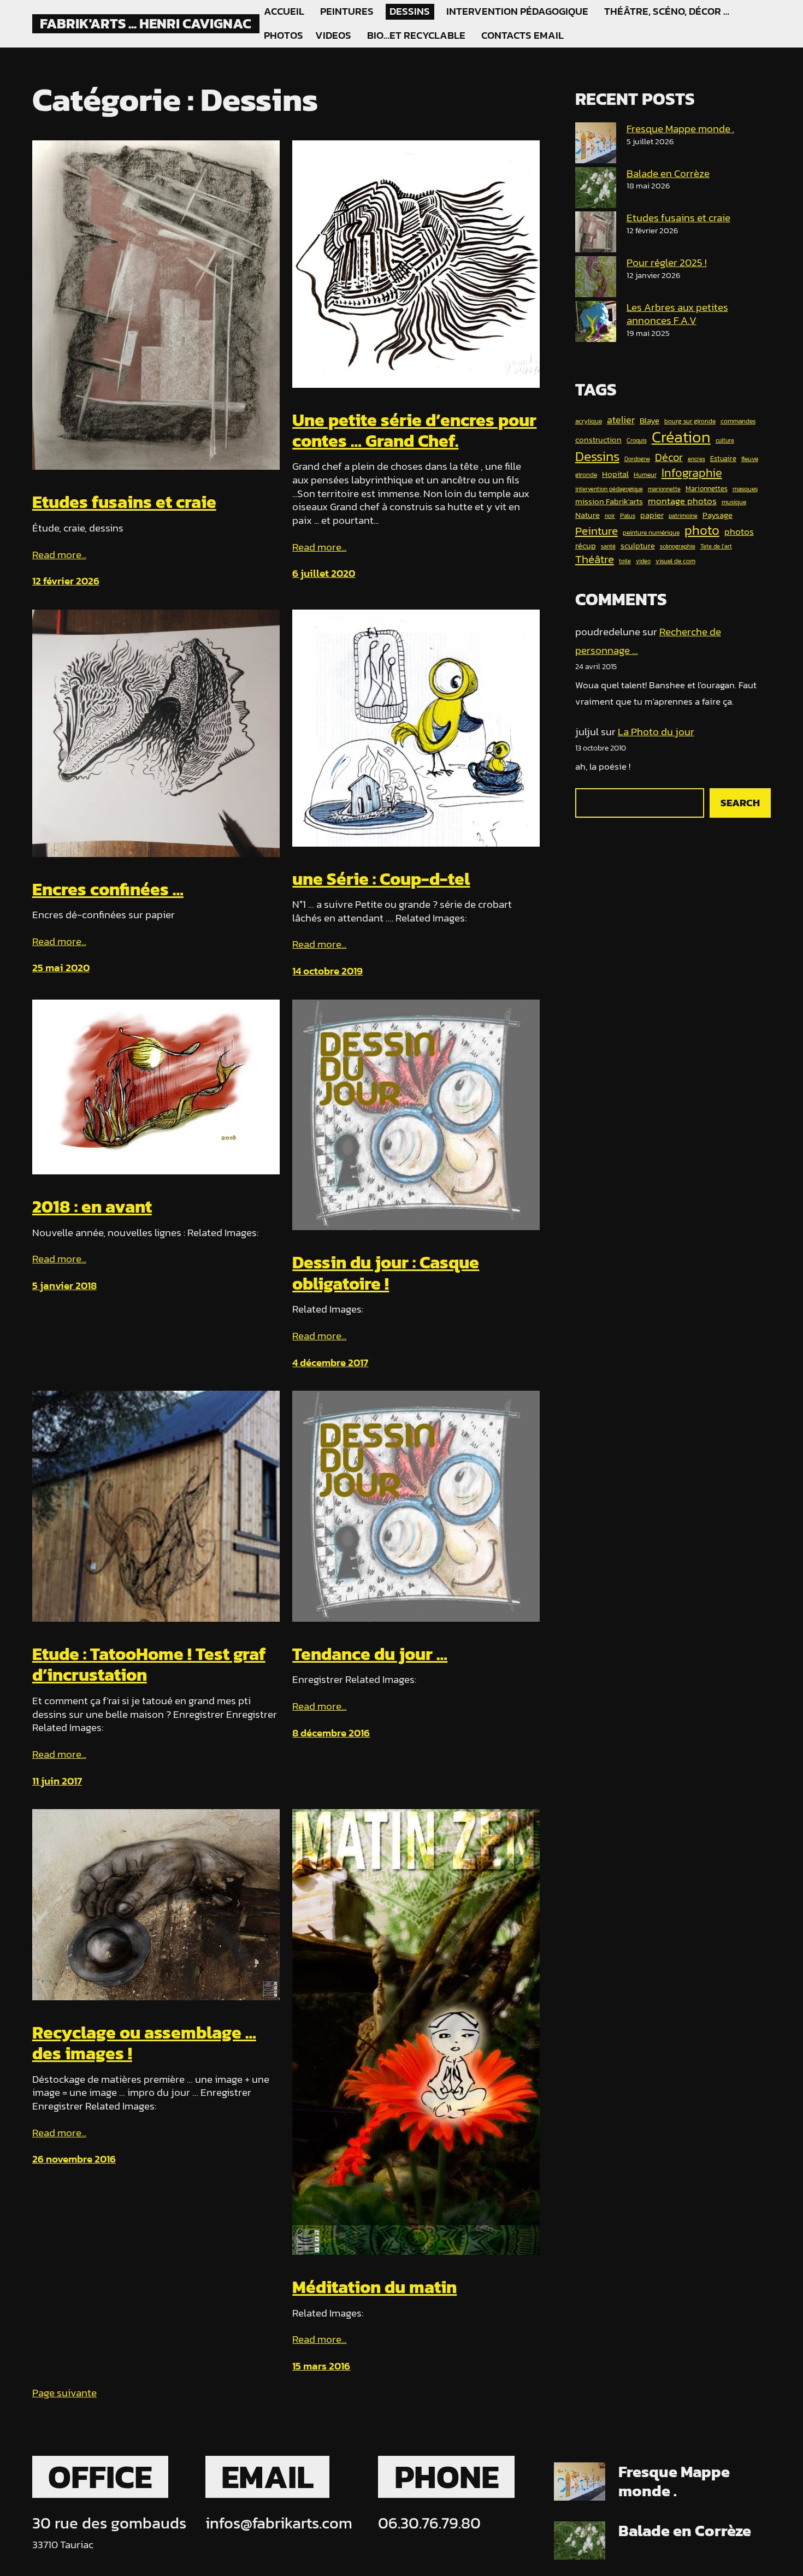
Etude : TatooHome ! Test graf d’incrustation (149, 1665)
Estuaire (723, 459)
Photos (283, 36)
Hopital (615, 474)
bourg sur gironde (690, 422)
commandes (738, 422)
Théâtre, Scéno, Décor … (667, 11)
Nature (588, 515)
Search (740, 803)
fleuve (750, 459)
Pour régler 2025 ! (667, 262)
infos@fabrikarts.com (279, 2523)
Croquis (637, 441)
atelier (621, 420)
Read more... (59, 555)
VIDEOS (333, 36)
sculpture (638, 546)
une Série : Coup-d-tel (381, 879)
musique (734, 503)
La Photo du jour (656, 732)
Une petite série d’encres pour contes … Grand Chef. (414, 431)
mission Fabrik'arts (609, 501)
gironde (586, 475)
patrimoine (683, 516)
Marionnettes (707, 489)
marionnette (664, 489)
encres (696, 459)
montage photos (682, 501)
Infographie (692, 473)
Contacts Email (522, 36)
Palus (628, 516)
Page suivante (64, 2393)
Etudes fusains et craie (124, 502)
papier (652, 515)
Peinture (597, 531)
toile (625, 562)
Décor (669, 458)
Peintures (347, 11)
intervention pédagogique (609, 489)
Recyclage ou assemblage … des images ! (144, 2043)
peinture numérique (651, 533)
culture (725, 441)
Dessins (410, 11)
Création (681, 437)
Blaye (650, 421)
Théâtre (595, 560)
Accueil (284, 11)
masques (745, 489)
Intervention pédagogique (517, 11)
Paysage (718, 515)
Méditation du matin (374, 2287)
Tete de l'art (716, 547)
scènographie (678, 547)
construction (598, 440)
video (643, 562)
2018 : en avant (92, 1207)
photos (739, 532)
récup (586, 546)
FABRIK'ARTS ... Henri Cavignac (146, 23)
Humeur (645, 475)
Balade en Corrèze (668, 173)
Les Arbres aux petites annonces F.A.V (677, 314)
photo (702, 530)
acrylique (589, 422)
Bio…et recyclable (416, 36)
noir (610, 516)
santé (608, 547)
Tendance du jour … (370, 1654)
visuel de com (675, 562)
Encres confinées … (108, 889)
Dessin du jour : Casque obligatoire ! (386, 1273)
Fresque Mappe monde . (680, 129)
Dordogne (637, 459)
